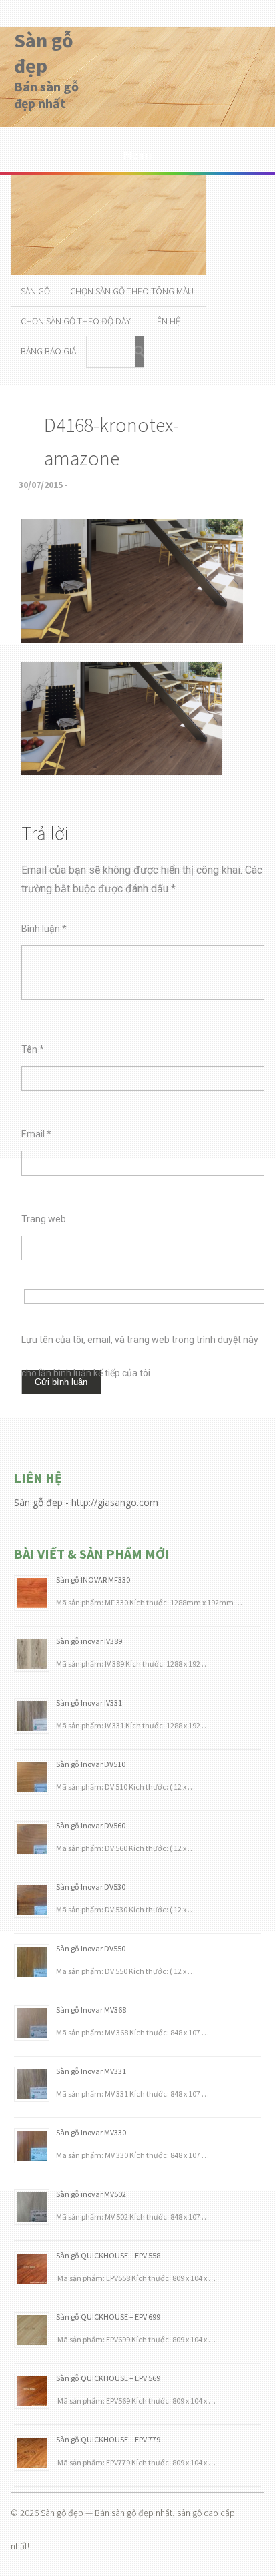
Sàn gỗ (35, 291)
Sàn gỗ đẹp (44, 53)
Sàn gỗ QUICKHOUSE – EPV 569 (108, 2378)
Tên (33, 1049)
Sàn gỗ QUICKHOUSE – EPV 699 (108, 2317)
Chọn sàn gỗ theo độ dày (76, 321)
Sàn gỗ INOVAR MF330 (93, 1580)
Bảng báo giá (48, 351)
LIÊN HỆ (166, 321)
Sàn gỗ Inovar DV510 (91, 1764)
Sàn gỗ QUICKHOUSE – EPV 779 (108, 2439)
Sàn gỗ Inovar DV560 (91, 1825)
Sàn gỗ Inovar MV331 (91, 2071)
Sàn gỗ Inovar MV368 (91, 2010)
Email (36, 1134)
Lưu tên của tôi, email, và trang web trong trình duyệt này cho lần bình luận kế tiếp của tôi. (140, 1345)
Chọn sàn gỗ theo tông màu (132, 291)
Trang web (44, 1219)
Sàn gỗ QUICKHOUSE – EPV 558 (108, 2255)
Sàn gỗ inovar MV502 (91, 2194)
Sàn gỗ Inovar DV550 (91, 1948)
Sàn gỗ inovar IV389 (89, 1641)
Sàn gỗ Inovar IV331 (89, 1703)
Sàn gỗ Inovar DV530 (91, 1887)
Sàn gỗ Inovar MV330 (91, 2132)
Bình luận (44, 929)
